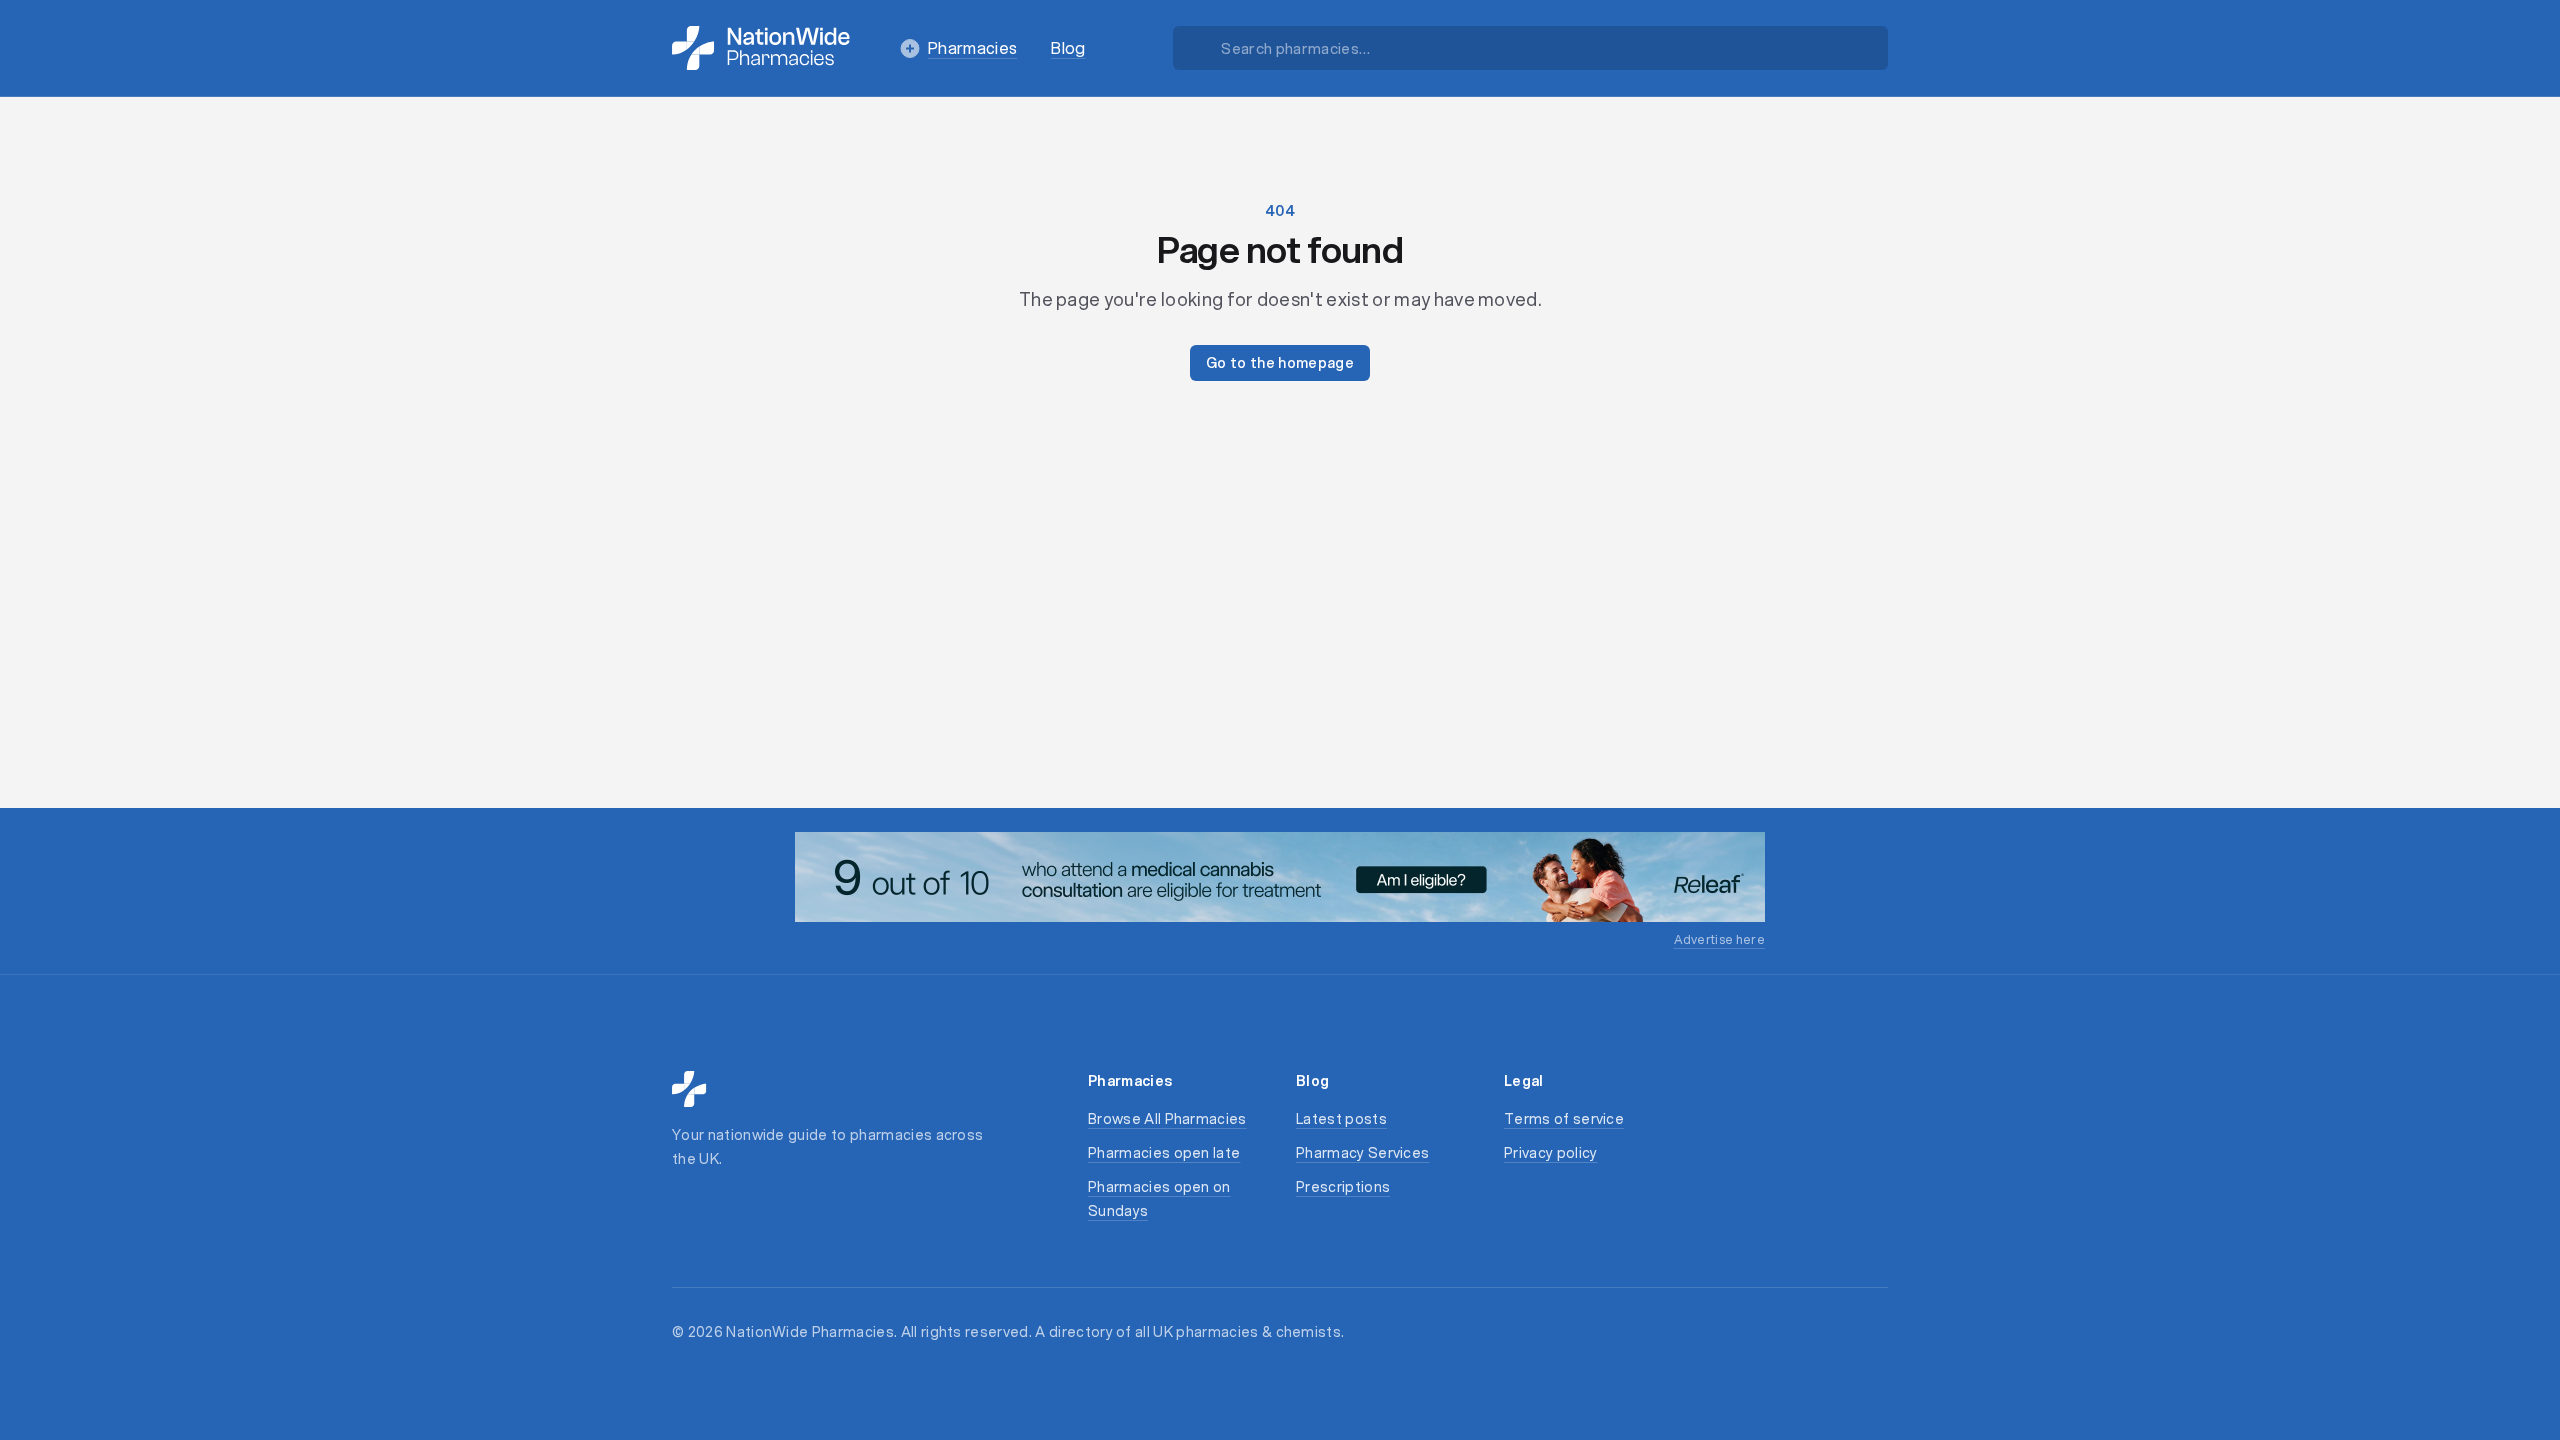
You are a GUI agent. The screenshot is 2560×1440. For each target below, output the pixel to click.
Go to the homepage (1280, 363)
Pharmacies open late (1164, 1153)
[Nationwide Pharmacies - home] (761, 48)
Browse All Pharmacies (1167, 1119)
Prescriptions (1343, 1187)
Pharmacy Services (1362, 1153)
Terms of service (1564, 1119)
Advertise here (1719, 939)
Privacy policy (1550, 1153)
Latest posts (1341, 1119)
